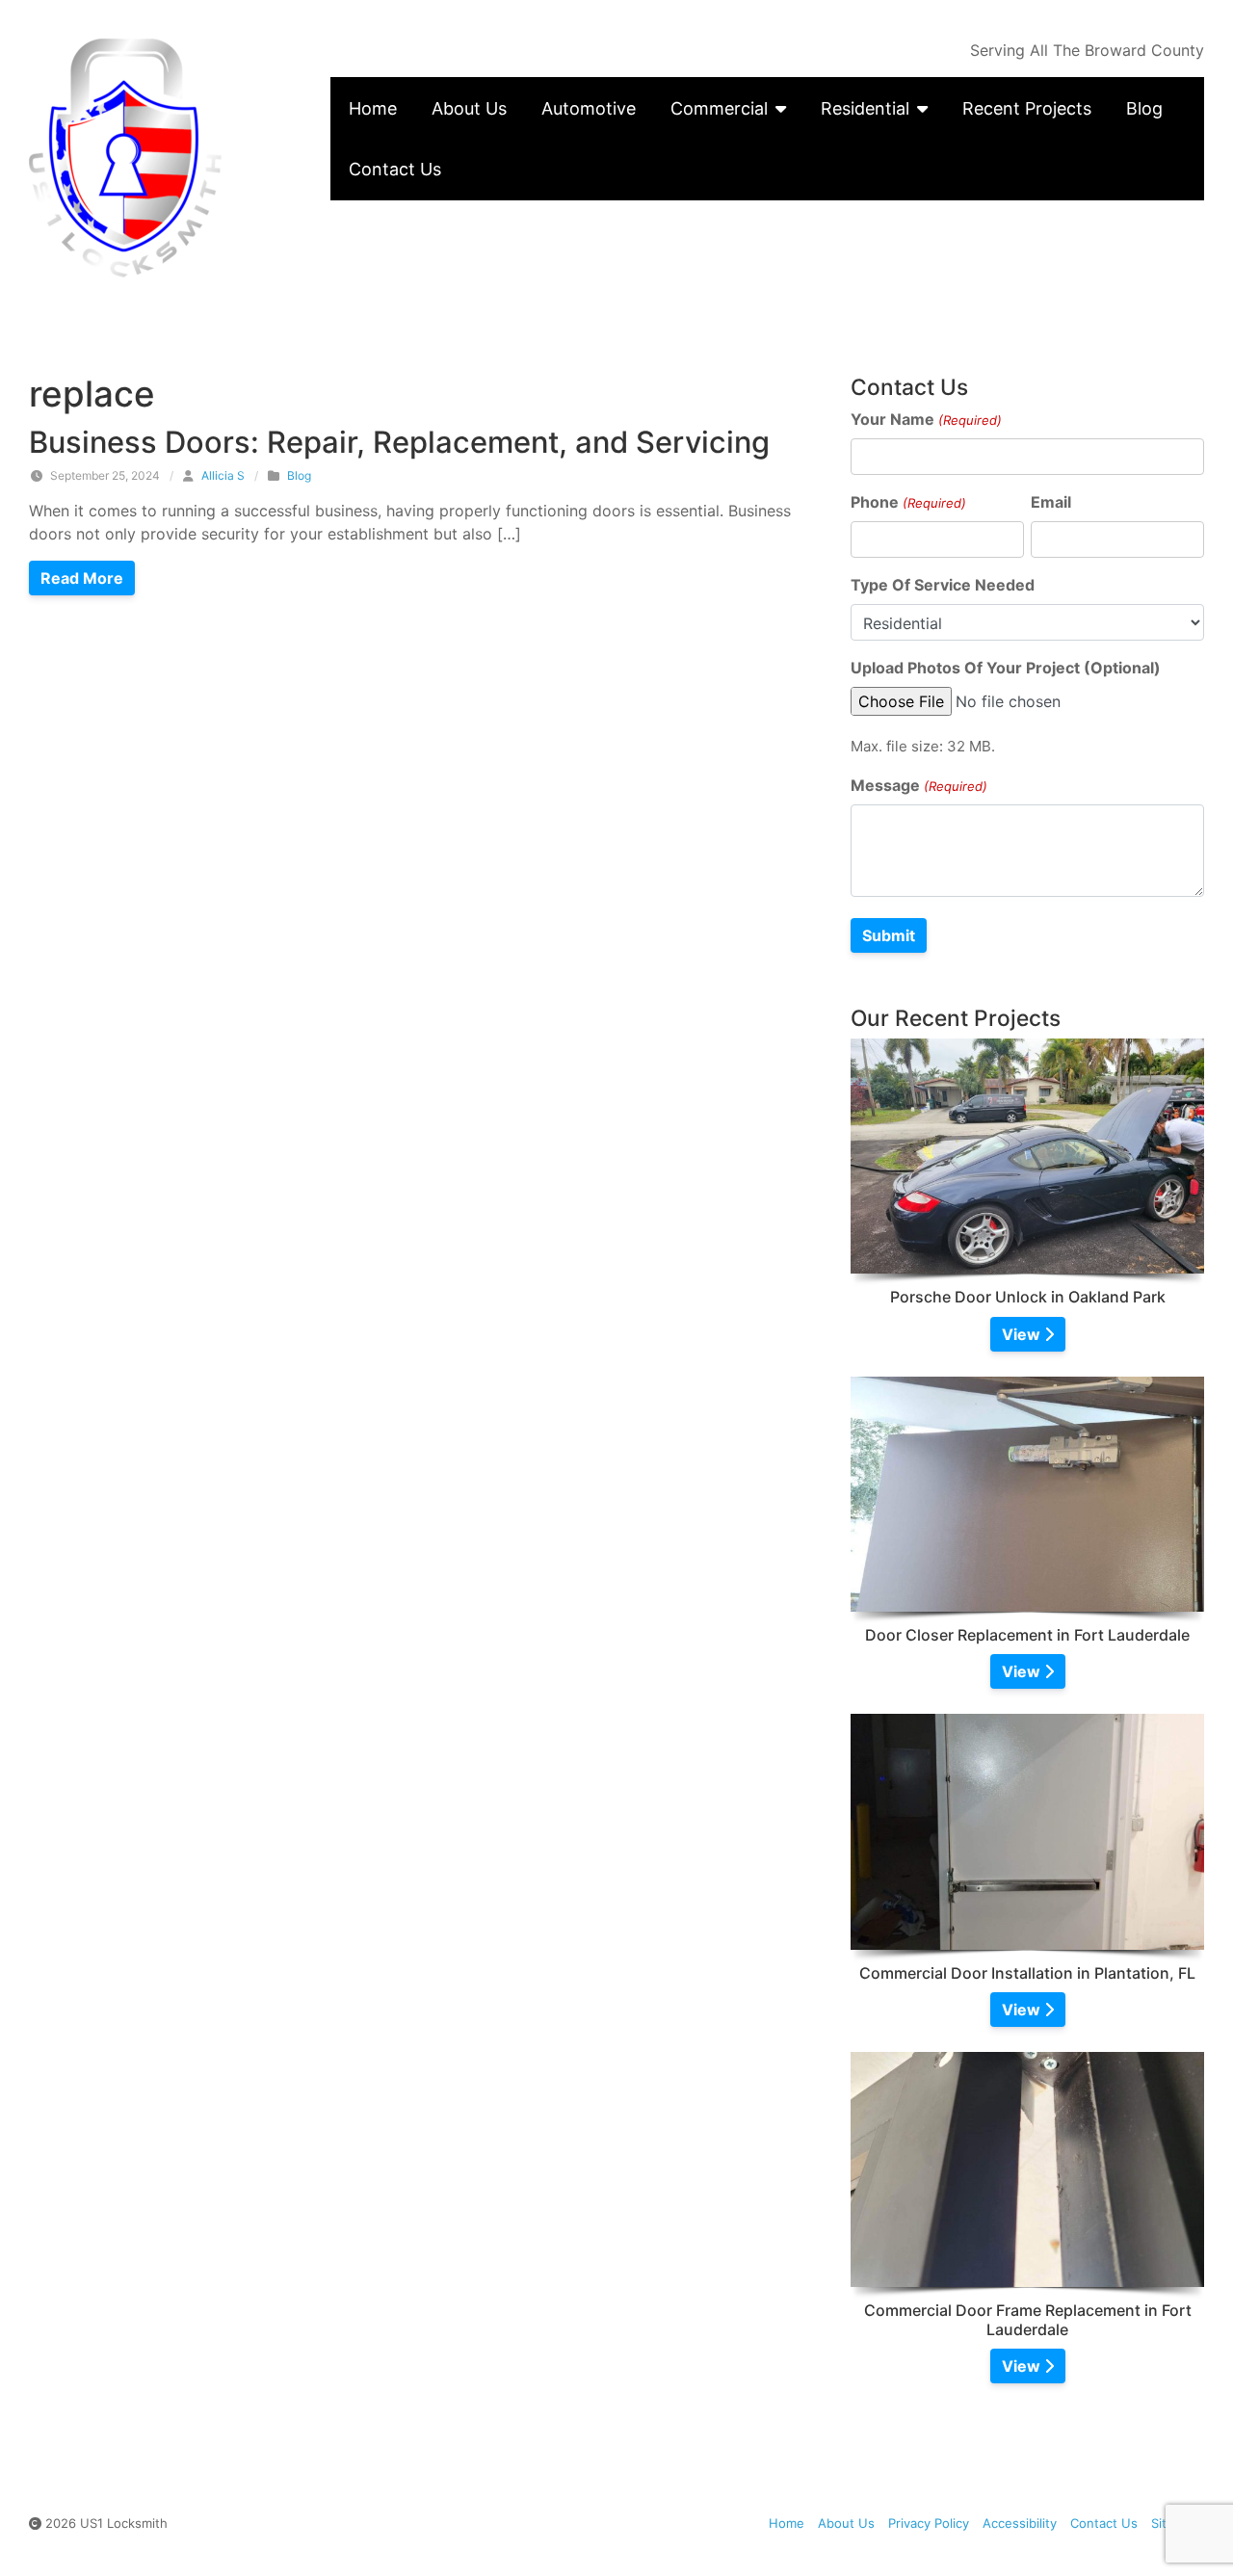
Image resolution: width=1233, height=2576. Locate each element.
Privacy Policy (929, 2523)
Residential (865, 108)
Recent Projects (1027, 108)
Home (373, 108)
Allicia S (223, 475)
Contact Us (395, 169)
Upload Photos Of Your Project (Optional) (1006, 668)
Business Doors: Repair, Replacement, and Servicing (399, 442)
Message (918, 785)
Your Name (926, 419)
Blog (1144, 108)
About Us (469, 108)
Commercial (719, 108)
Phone (908, 502)
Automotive (589, 108)
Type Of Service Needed (943, 585)
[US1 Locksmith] (165, 158)
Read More (82, 578)
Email (1051, 502)
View (1023, 1334)
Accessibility (1020, 2523)
